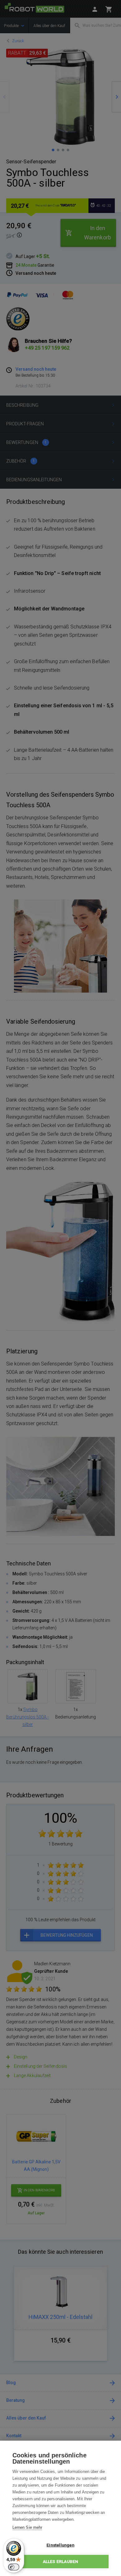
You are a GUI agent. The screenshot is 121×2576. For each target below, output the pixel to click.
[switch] (14, 2567)
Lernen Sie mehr (27, 2527)
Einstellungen (60, 2545)
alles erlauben (61, 2561)
